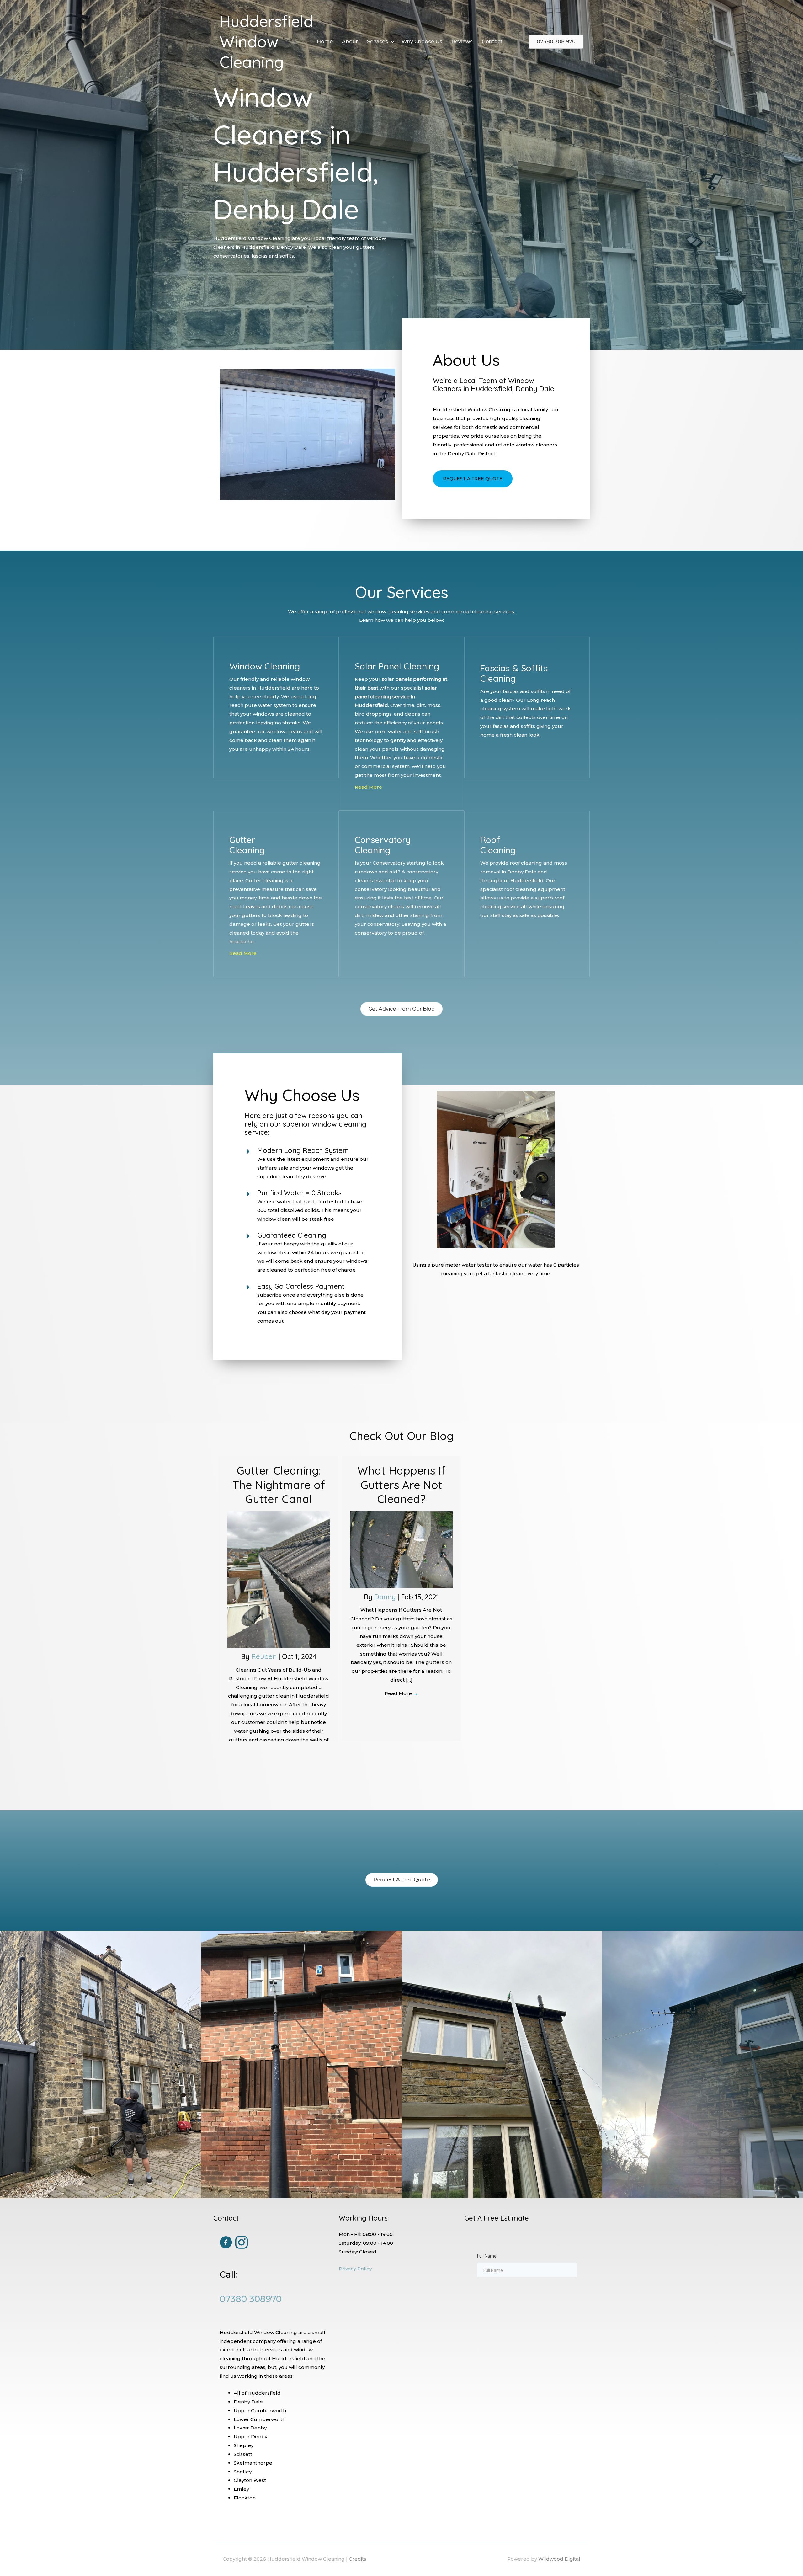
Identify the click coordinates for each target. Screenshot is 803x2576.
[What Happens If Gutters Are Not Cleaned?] (401, 1549)
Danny (386, 1597)
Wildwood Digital (559, 2559)
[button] (392, 42)
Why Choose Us (422, 42)
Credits (358, 2559)
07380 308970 (251, 2299)
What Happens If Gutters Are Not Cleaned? (401, 1485)
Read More (368, 787)
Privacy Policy (355, 2269)
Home (325, 42)
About (350, 42)
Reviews (462, 42)
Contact (492, 42)
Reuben (265, 1656)
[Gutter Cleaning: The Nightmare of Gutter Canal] (279, 1579)
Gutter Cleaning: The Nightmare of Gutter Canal (279, 1485)
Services (378, 42)
